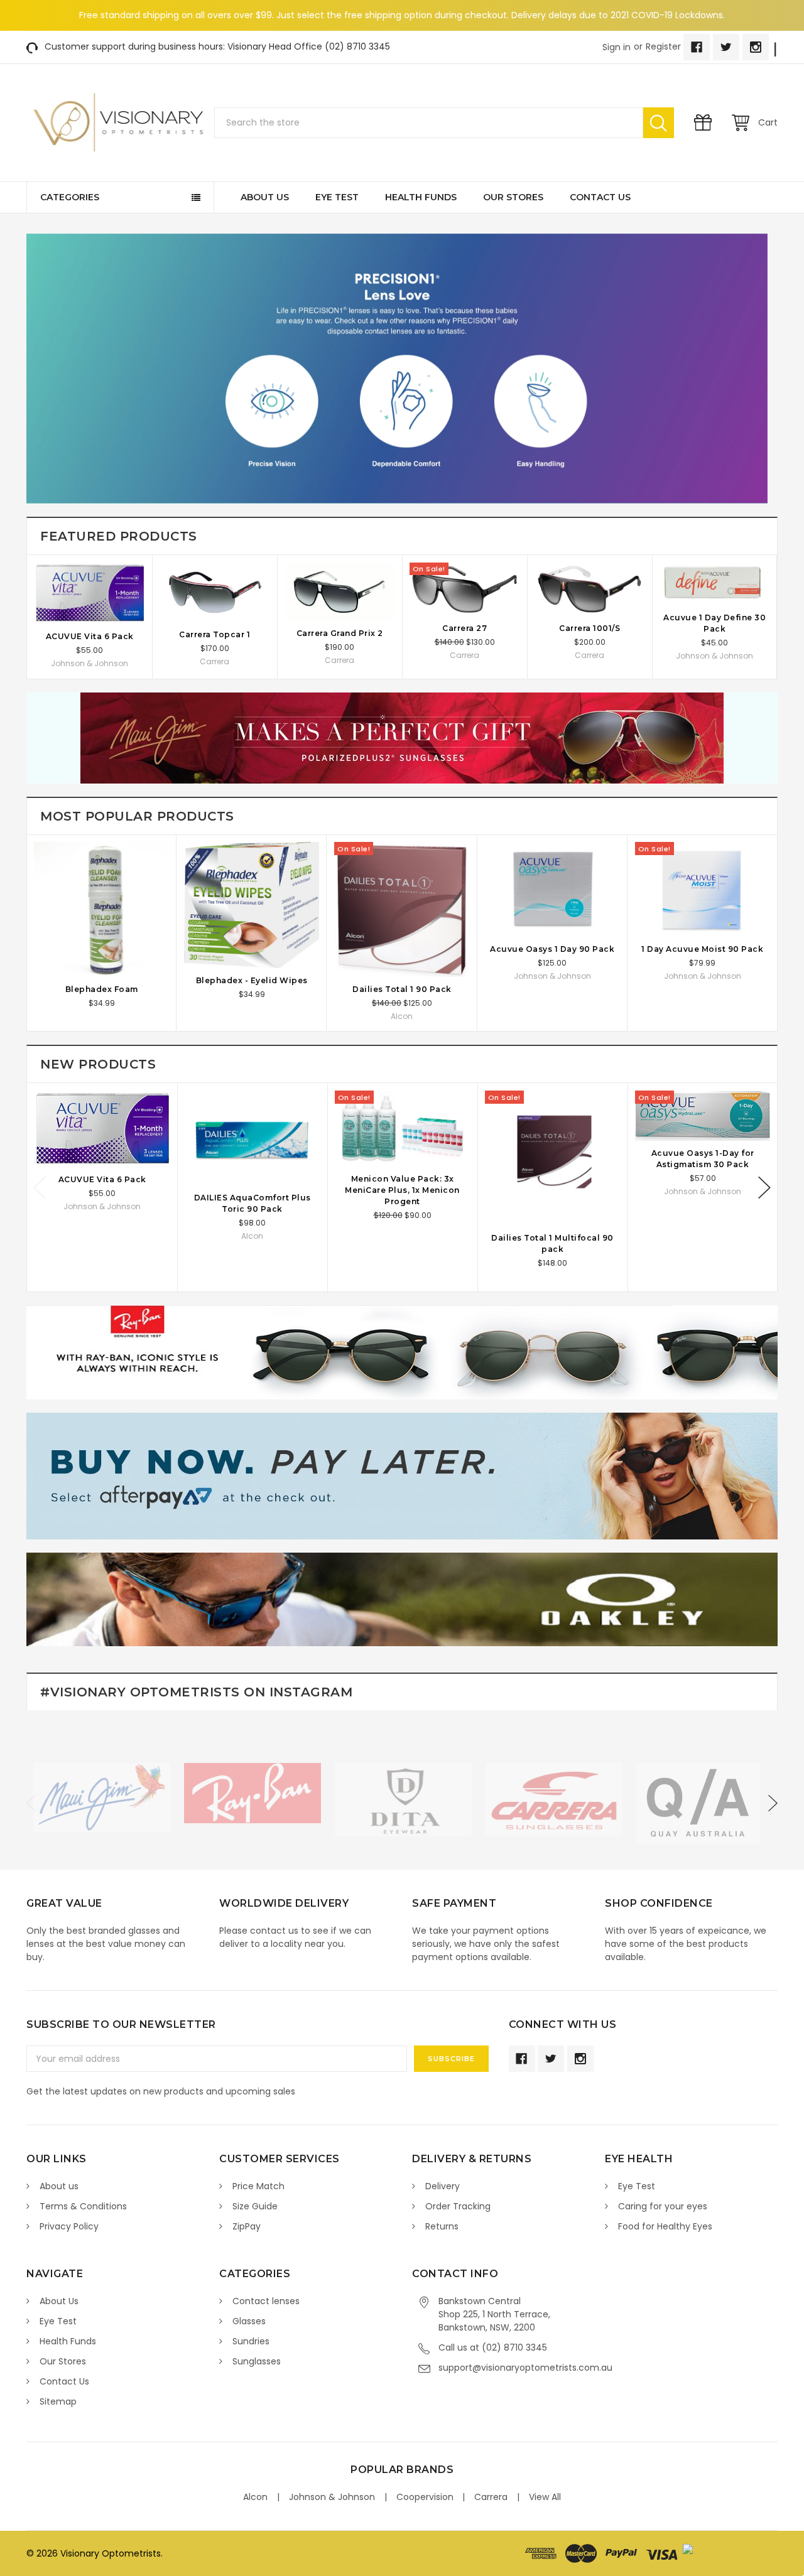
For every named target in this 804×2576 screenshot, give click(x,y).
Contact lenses (266, 2301)
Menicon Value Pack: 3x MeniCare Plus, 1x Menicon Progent (402, 1190)
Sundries (251, 2341)
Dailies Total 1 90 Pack (402, 989)
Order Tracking (458, 2206)
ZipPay (247, 2226)
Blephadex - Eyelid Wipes (252, 980)
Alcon (255, 2497)
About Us (265, 197)
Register (663, 46)
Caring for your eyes (663, 2206)
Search (659, 123)
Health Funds (421, 197)
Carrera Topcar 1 (215, 634)
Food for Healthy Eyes (665, 2226)
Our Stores (513, 197)
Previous (40, 1188)
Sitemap (58, 2401)
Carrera (491, 2497)
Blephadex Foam (102, 989)
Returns (442, 2226)
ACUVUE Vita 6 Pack (90, 636)
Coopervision (425, 2497)
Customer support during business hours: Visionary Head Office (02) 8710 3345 (217, 46)
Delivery (443, 2186)
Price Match (258, 2186)
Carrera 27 (464, 628)
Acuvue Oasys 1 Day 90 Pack (552, 949)
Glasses (249, 2321)
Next (764, 1188)
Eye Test (337, 197)
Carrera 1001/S (589, 628)
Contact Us (600, 197)
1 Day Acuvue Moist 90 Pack (702, 949)
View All (545, 2497)
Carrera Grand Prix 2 (340, 633)
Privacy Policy (69, 2226)
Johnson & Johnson (332, 2497)
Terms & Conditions (83, 2206)
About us (59, 2186)
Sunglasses (257, 2361)
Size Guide (255, 2206)
